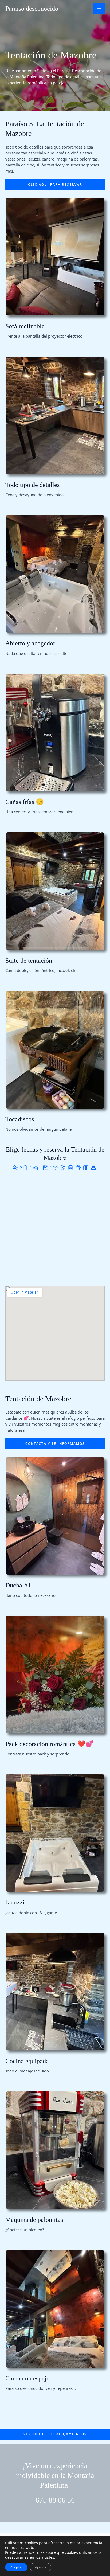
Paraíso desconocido (32, 9)
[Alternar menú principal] (99, 9)
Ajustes (40, 2567)
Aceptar (16, 2567)
